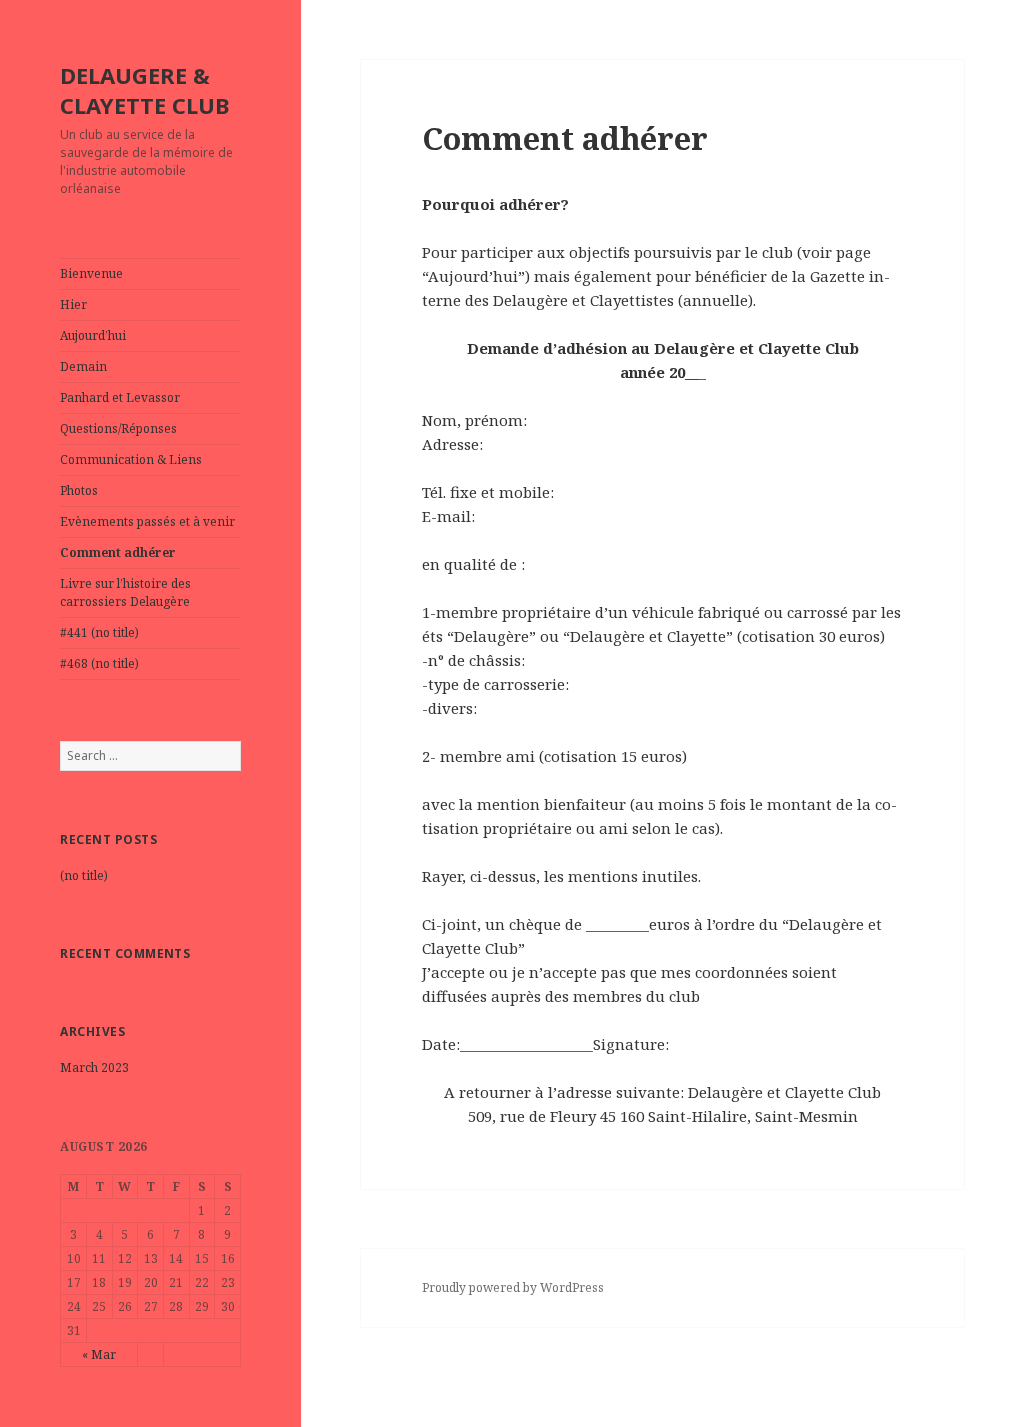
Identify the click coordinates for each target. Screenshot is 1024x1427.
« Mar (99, 1354)
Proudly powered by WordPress (513, 1287)
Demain (83, 366)
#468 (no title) (99, 663)
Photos (79, 490)
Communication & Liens (131, 459)
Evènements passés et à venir (147, 521)
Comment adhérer (118, 552)
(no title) (84, 875)
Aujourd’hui (93, 335)
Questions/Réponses (118, 428)
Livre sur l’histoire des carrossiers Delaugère (125, 592)
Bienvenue (91, 273)
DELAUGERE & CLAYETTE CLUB (144, 90)
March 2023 (94, 1067)
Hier (73, 304)
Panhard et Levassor (120, 397)
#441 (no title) (99, 632)
